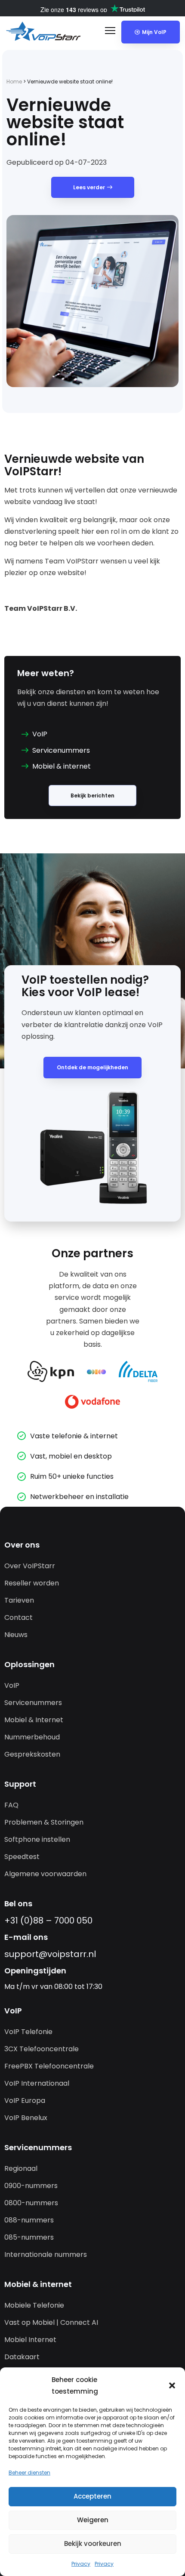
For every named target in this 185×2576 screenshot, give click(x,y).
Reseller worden (32, 1583)
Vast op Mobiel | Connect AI (51, 2322)
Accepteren (92, 2496)
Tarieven (19, 1600)
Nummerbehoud (32, 1737)
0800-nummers (31, 2203)
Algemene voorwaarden (45, 1874)
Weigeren (93, 2520)
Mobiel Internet (30, 2340)
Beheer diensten (29, 2473)
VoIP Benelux (26, 2118)
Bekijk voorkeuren (93, 2544)
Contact (18, 1617)
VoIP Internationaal (37, 2083)
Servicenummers (33, 1703)
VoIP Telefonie (28, 2032)
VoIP (12, 1685)
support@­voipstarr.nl (50, 1954)
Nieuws (16, 1635)
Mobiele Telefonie (34, 2305)
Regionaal (21, 2168)
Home (14, 82)
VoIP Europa (25, 2101)
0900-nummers (31, 2186)
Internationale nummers (46, 2254)
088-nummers (29, 2220)
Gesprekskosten (32, 1754)
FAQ (11, 1805)
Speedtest (22, 1857)
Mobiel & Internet (34, 1720)
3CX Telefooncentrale (42, 2049)
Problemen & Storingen (44, 1822)
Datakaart (22, 2357)
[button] (172, 2385)
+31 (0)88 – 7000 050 (48, 1920)
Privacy (81, 2564)
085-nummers (29, 2237)
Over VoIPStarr (30, 1566)
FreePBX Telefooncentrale (49, 2066)
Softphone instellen (37, 1839)
